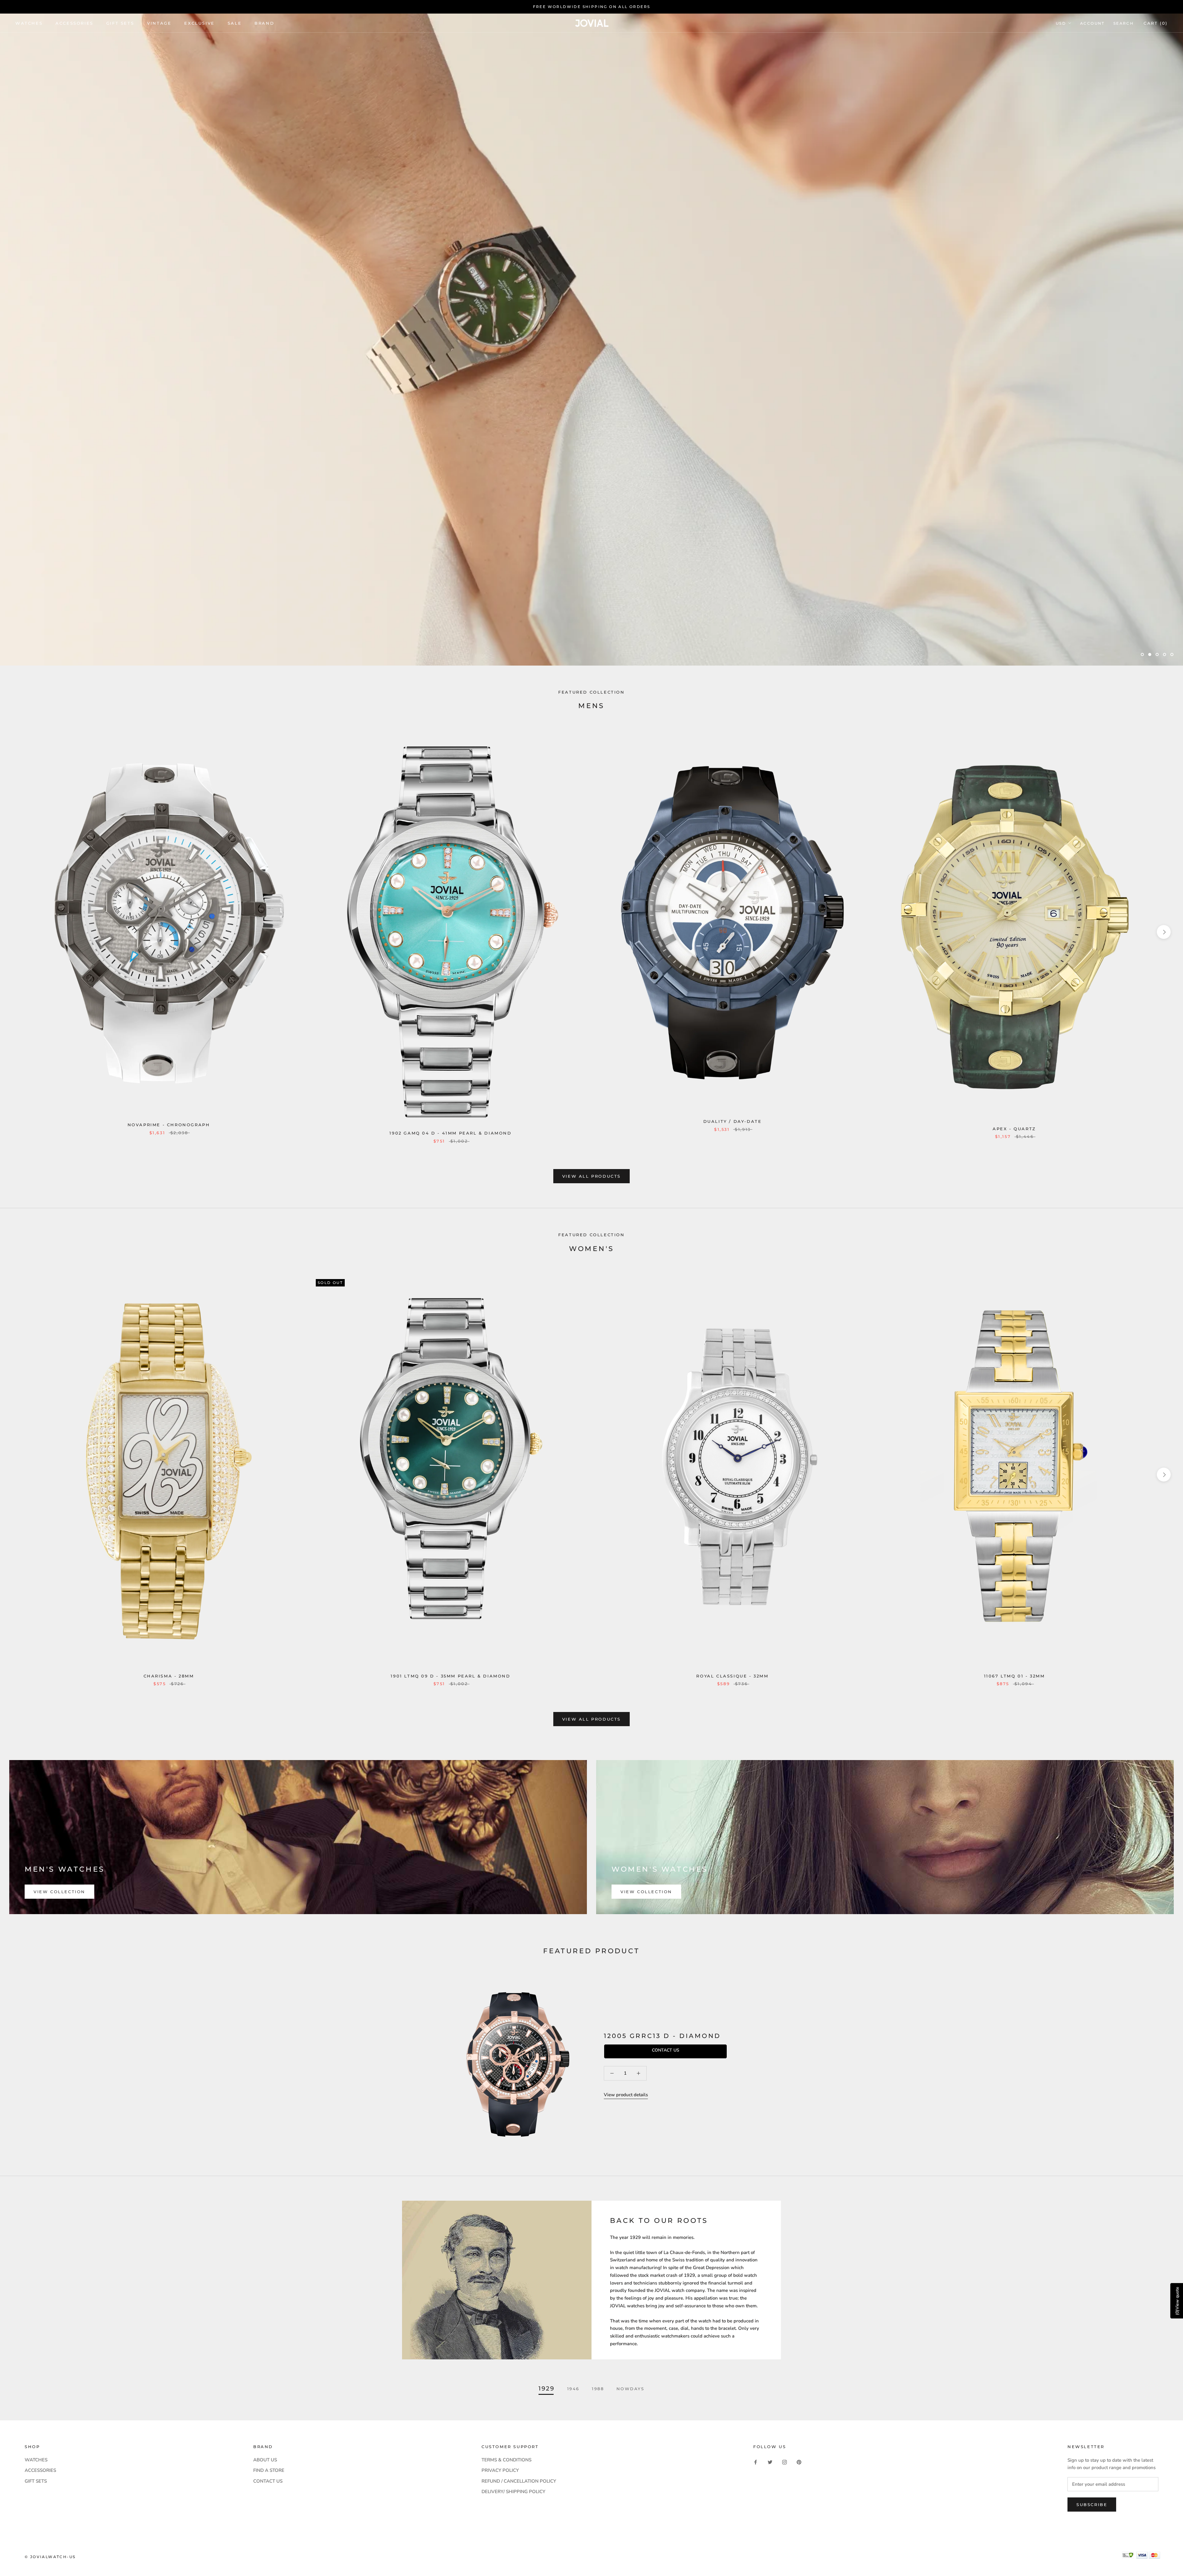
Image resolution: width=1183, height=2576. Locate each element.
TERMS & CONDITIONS (506, 2460)
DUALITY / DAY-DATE (733, 1121)
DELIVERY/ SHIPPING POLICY (513, 2492)
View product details (626, 2095)
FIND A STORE (269, 2470)
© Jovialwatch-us (50, 2557)
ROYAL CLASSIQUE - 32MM (732, 1676)
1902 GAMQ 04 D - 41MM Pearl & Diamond (450, 1133)
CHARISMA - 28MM (169, 1676)
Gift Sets (120, 23)
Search (1124, 23)
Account (1092, 23)
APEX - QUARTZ (1014, 1129)
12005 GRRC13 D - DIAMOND (662, 2036)
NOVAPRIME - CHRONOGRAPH (169, 1125)
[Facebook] (756, 2462)
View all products (591, 1176)
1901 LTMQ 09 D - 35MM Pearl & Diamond (450, 1676)
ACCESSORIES (40, 2470)
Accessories (74, 23)
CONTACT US (268, 2481)
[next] (1164, 932)
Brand (264, 23)
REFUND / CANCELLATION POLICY (519, 2481)
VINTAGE (159, 23)
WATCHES (29, 23)
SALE (235, 23)
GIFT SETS (36, 2481)
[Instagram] (785, 2462)
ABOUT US (265, 2460)
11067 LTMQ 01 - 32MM (1014, 1676)
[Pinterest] (799, 2462)
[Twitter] (770, 2462)
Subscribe (1092, 2505)
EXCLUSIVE (199, 23)
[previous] (19, 932)
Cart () (1156, 23)
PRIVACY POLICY (500, 2470)
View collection (59, 1892)
